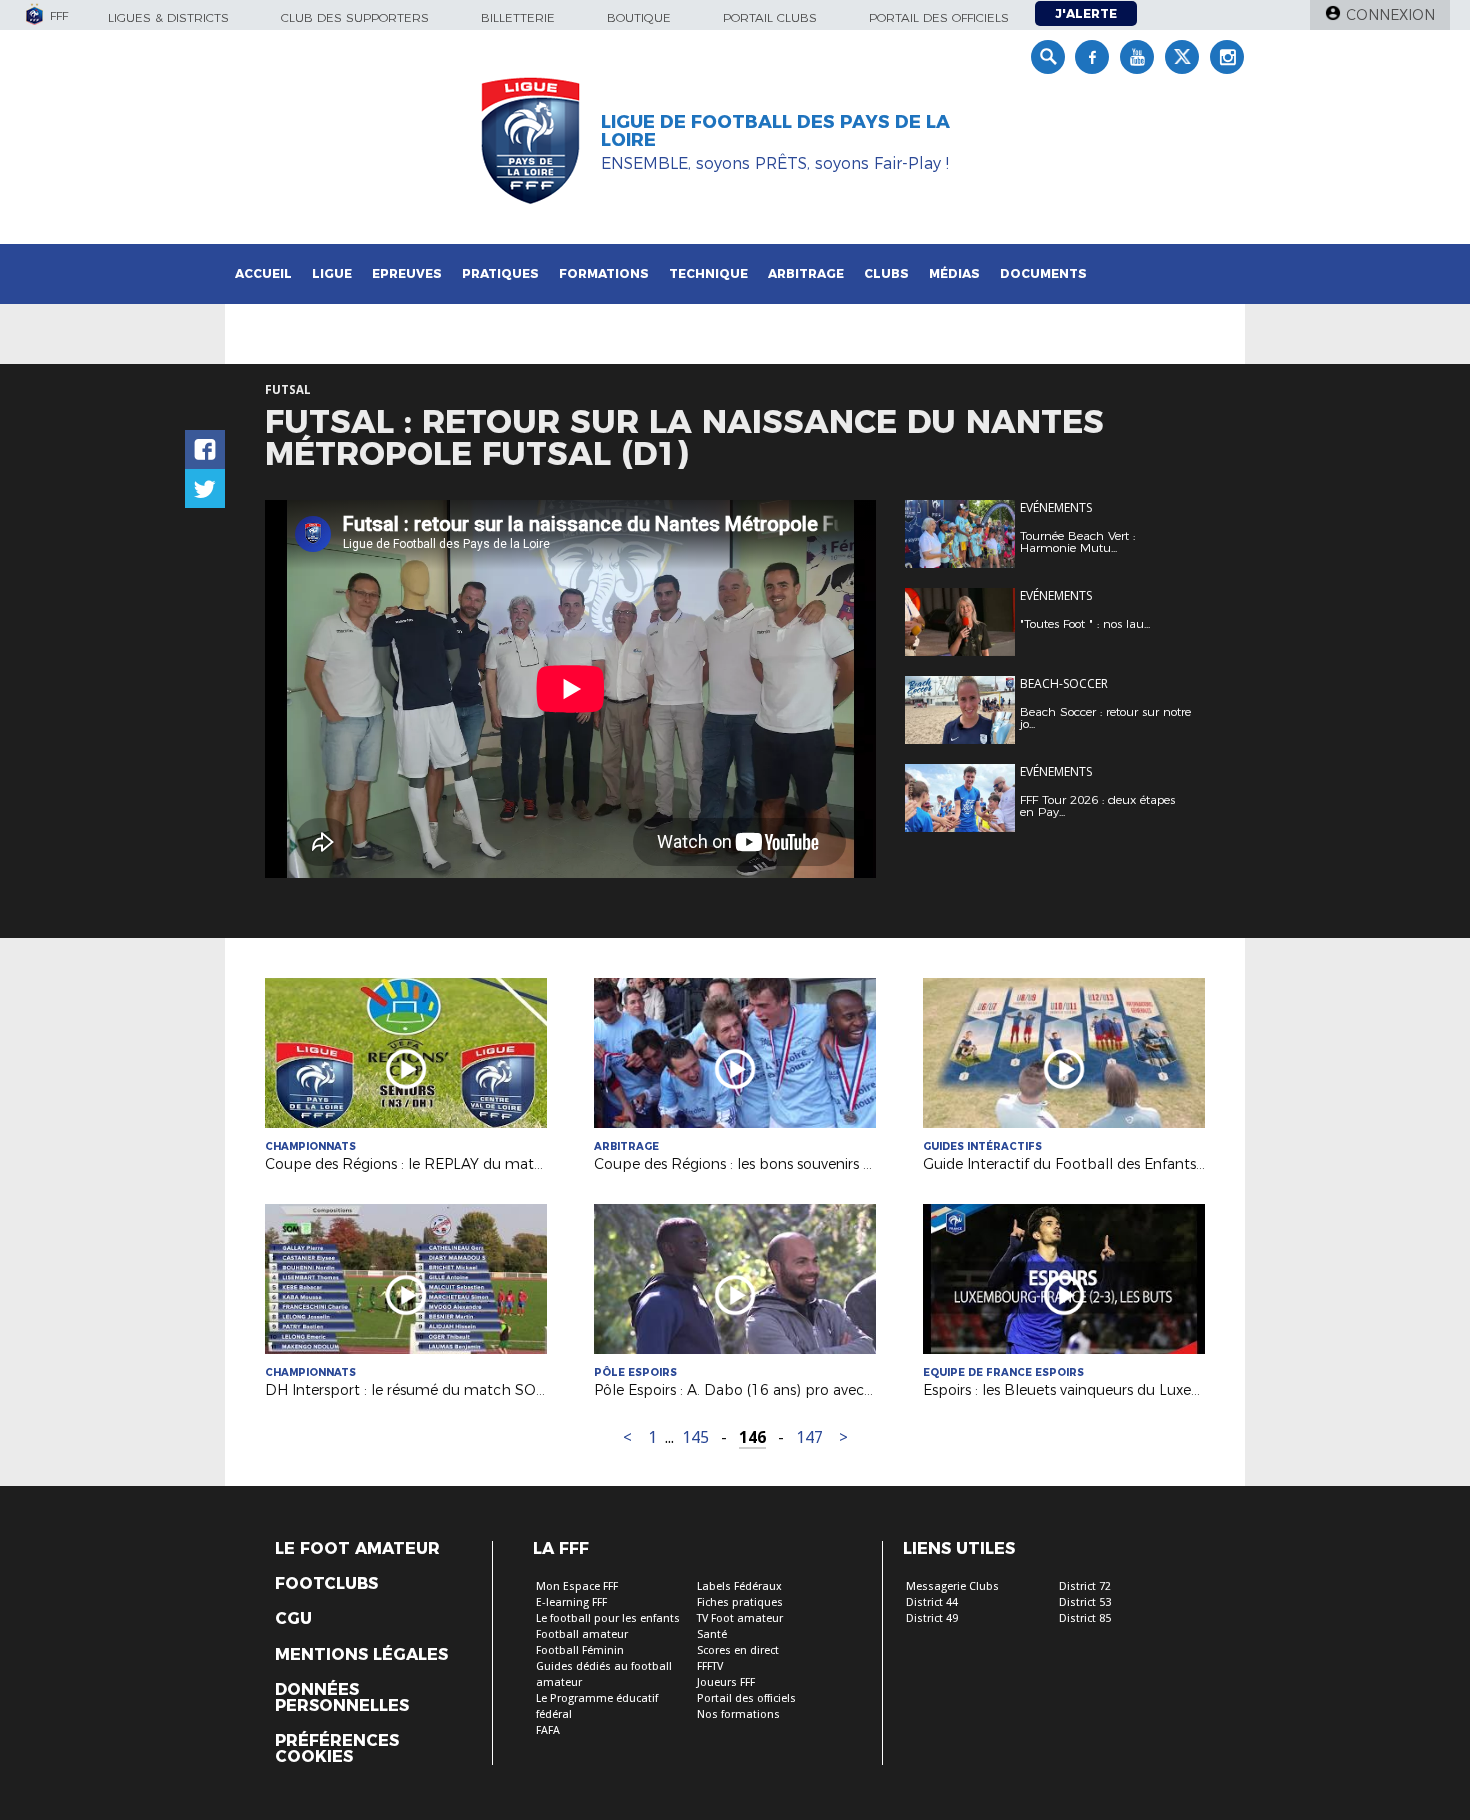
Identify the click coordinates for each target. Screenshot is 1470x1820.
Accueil (263, 273)
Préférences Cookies (337, 1749)
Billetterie (518, 17)
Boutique (639, 17)
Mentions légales (361, 1655)
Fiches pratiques (740, 1602)
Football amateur (582, 1634)
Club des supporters (355, 17)
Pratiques (500, 273)
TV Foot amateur (740, 1618)
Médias (954, 273)
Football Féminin (580, 1650)
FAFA (548, 1730)
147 (809, 1437)
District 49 (932, 1618)
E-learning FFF (571, 1602)
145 (695, 1437)
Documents (1043, 273)
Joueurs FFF (726, 1682)
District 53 (1085, 1602)
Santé (712, 1634)
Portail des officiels (939, 17)
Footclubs (326, 1584)
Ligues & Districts (168, 17)
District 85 (1085, 1618)
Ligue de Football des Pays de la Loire (775, 131)
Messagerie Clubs (952, 1586)
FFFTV (710, 1666)
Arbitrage (806, 273)
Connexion (1390, 15)
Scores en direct (738, 1650)
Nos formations (738, 1714)
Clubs (886, 273)
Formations (604, 273)
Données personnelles (342, 1698)
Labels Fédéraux (739, 1586)
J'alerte (1086, 13)
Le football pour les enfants (608, 1618)
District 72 (1085, 1586)
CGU (293, 1619)
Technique (708, 273)
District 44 (932, 1602)
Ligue (332, 273)
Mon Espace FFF (577, 1586)
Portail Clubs (770, 17)
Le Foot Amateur (357, 1549)
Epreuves (407, 273)
